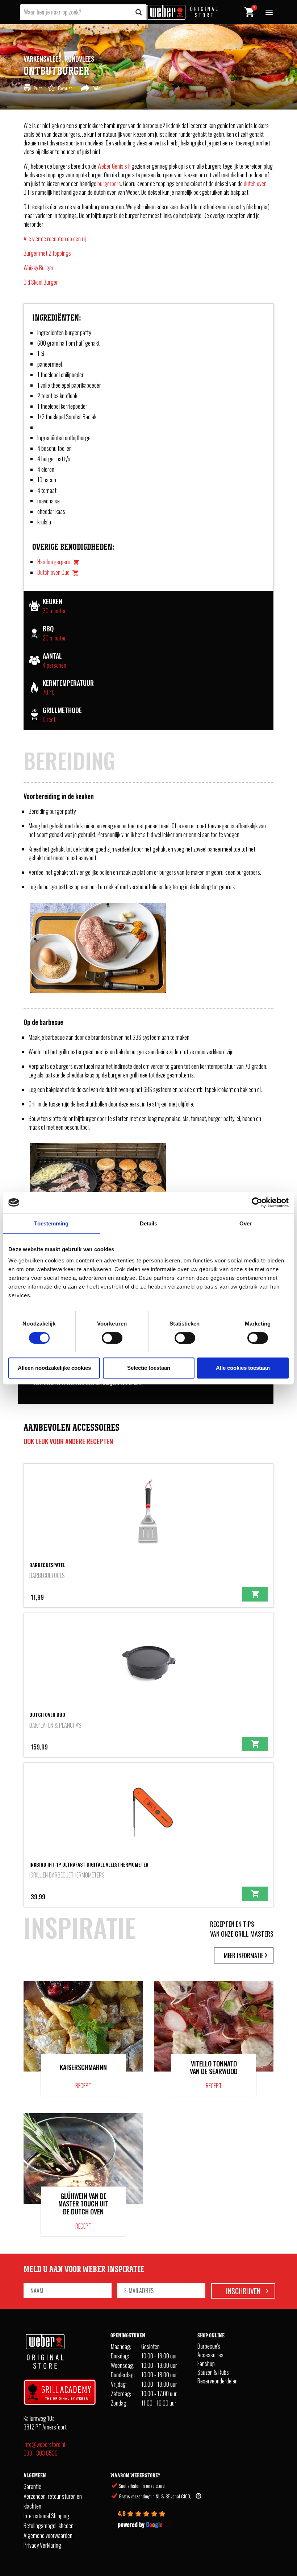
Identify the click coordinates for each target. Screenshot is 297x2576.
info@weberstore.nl (44, 2444)
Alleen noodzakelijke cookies (54, 1368)
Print (38, 88)
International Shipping (46, 2515)
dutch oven (255, 184)
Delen (97, 88)
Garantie (32, 2486)
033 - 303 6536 (41, 2453)
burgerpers (109, 184)
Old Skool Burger (41, 282)
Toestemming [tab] (51, 1223)
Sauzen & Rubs (213, 2372)
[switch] (112, 1338)
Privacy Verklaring (42, 2545)
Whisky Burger (39, 268)
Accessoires (210, 2355)
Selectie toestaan (149, 1368)
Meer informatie (244, 1955)
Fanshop (206, 2363)
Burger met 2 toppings (47, 253)
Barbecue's (209, 2346)
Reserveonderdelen (217, 2381)
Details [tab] (149, 1223)
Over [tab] (246, 1223)
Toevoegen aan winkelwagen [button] (255, 1594)
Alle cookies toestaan (243, 1368)
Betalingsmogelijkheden (49, 2525)
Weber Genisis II (114, 166)
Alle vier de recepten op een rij (55, 239)
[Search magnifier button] (139, 12)
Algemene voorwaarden (48, 2535)
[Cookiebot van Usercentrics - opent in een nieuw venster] (257, 1203)
